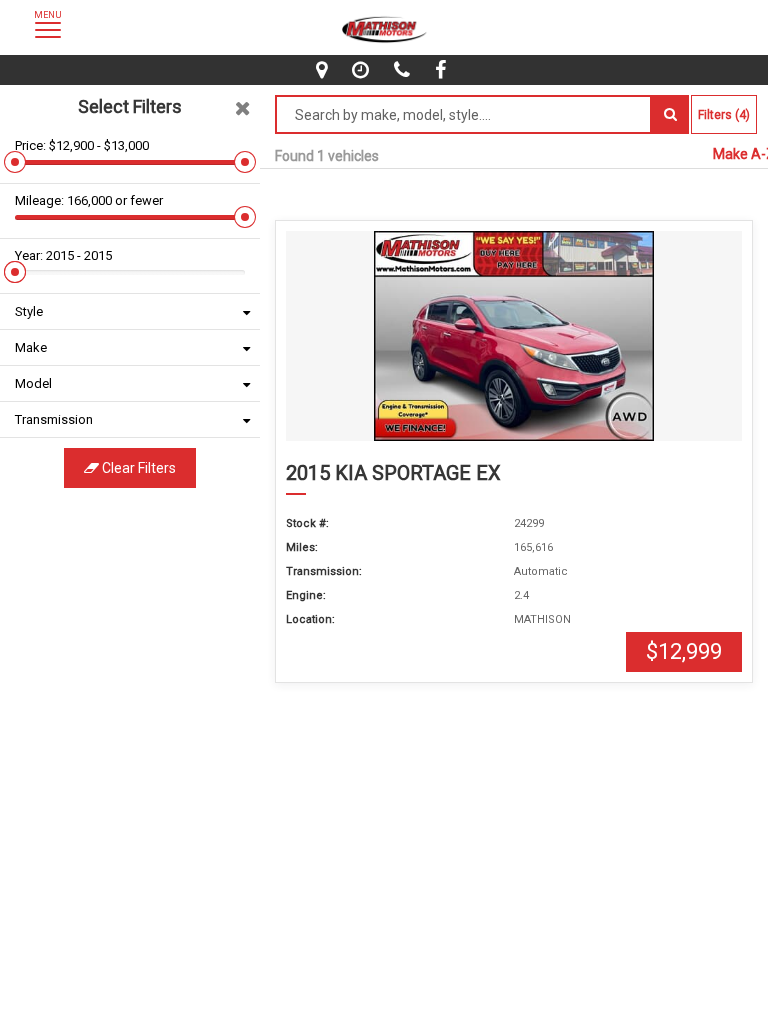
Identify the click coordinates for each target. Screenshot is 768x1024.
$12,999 (684, 651)
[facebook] (443, 70)
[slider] (15, 162)
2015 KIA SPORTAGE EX (393, 473)
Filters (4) (724, 115)
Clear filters (137, 468)
